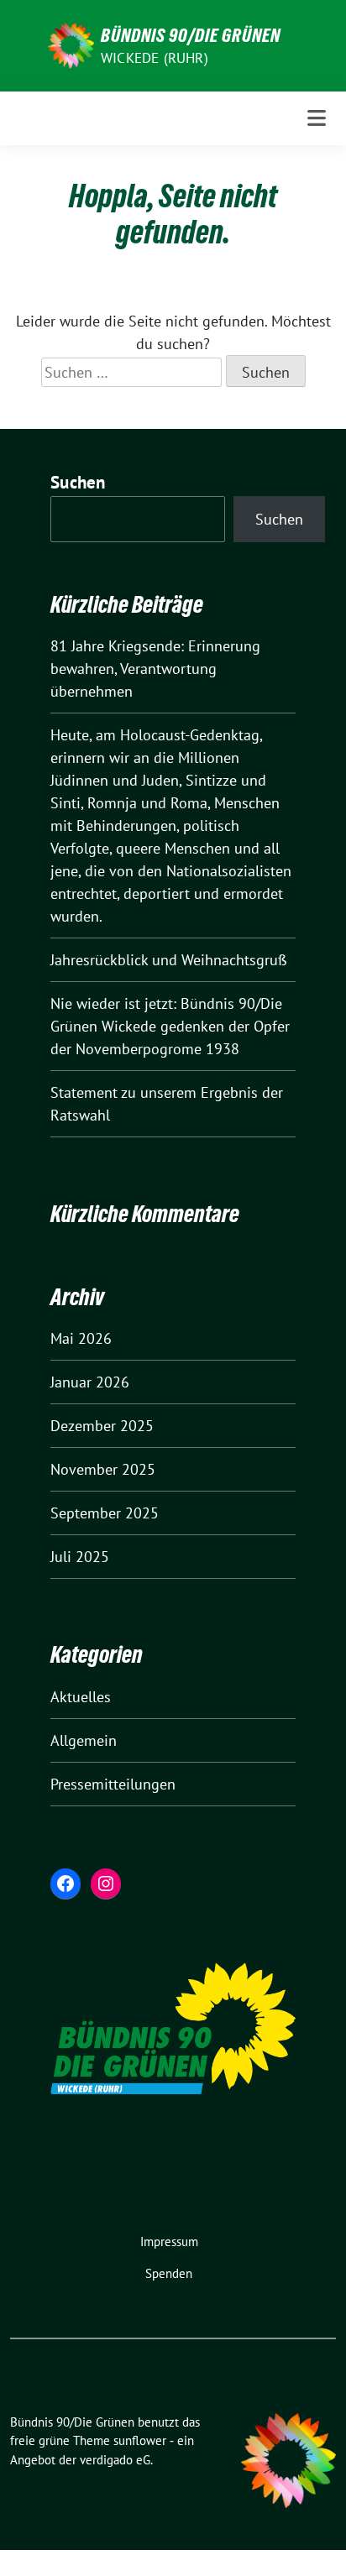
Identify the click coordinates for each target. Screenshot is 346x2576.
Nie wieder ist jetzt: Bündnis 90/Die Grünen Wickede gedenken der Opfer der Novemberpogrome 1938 (170, 1026)
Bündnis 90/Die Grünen (191, 35)
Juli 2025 (80, 1557)
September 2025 (105, 1513)
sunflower (140, 2440)
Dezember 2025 (102, 1426)
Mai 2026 (81, 1338)
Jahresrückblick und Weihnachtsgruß (169, 960)
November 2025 (103, 1469)
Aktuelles (81, 1697)
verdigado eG (115, 2460)
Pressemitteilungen (113, 1784)
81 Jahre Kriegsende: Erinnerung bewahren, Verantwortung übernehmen (155, 669)
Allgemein (84, 1740)
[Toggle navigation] (317, 118)
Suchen (78, 482)
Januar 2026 (90, 1382)
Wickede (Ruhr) (155, 58)
